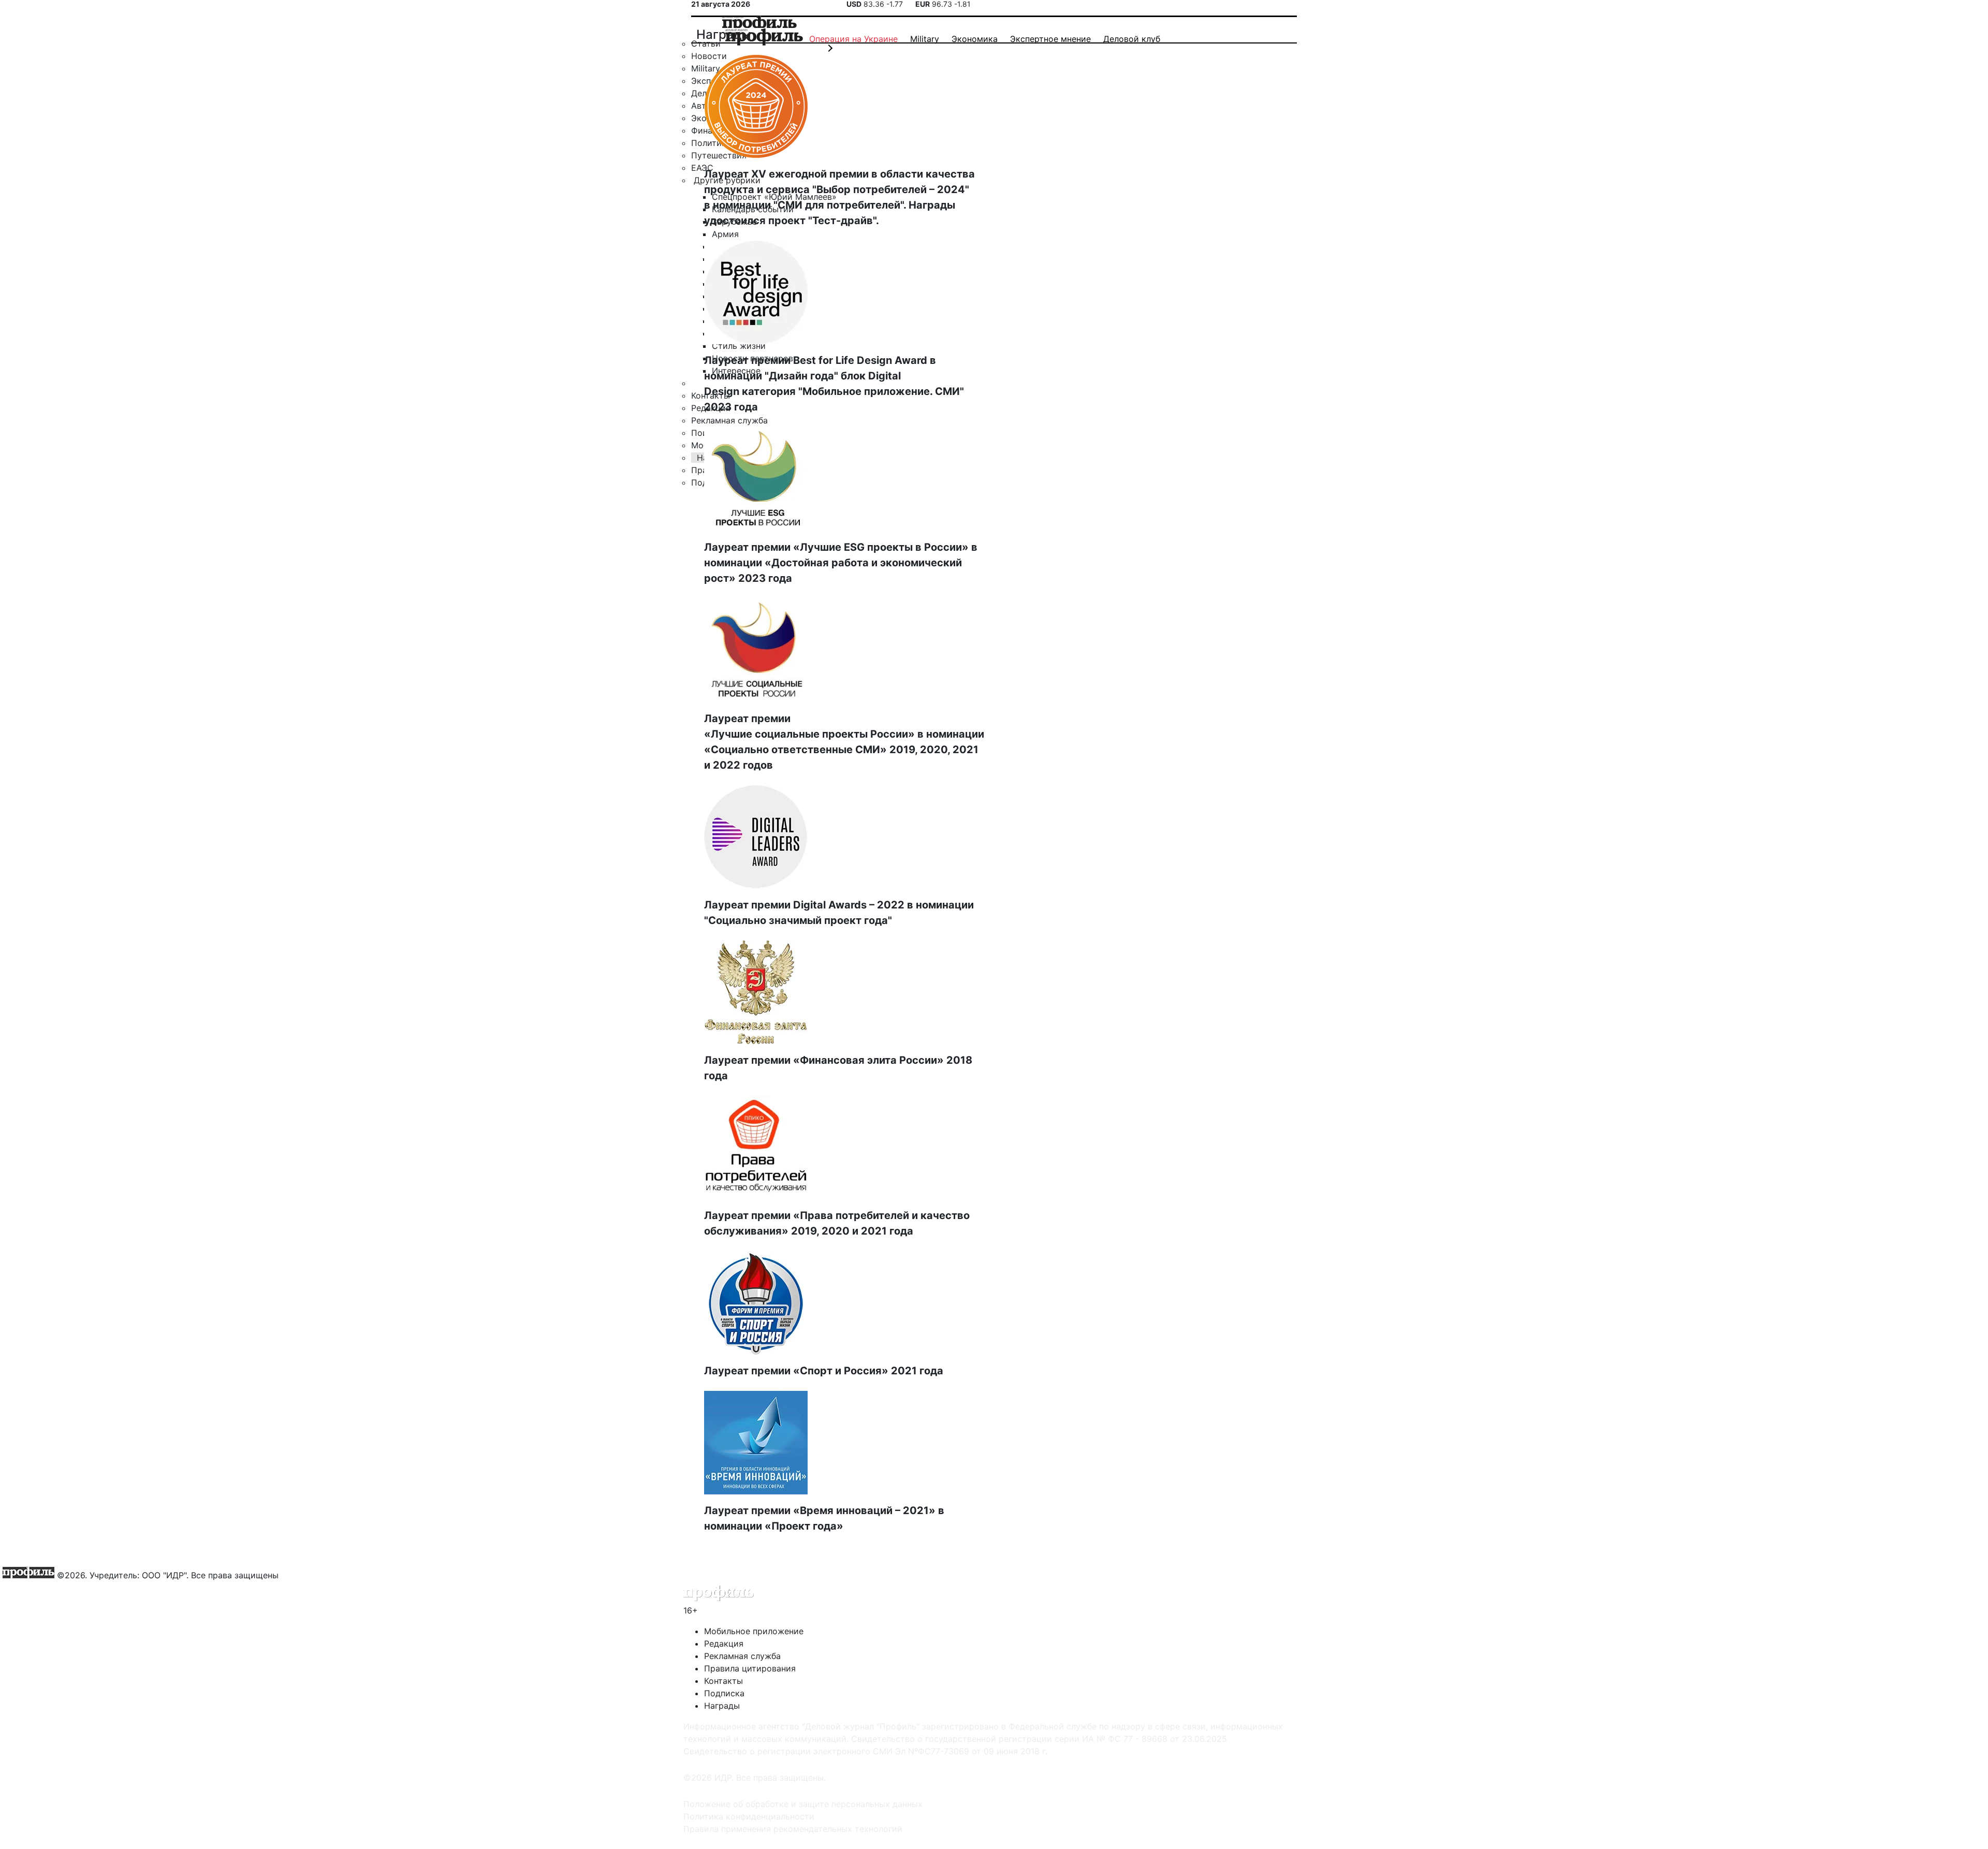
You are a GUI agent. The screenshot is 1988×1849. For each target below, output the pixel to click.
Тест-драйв (843, 221)
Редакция (724, 1643)
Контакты (723, 1681)
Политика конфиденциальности (749, 1816)
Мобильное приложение (754, 1631)
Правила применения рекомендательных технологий (793, 1829)
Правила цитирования (750, 1668)
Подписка (724, 1693)
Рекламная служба (742, 1656)
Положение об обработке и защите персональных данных (803, 1804)
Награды (722, 1706)
